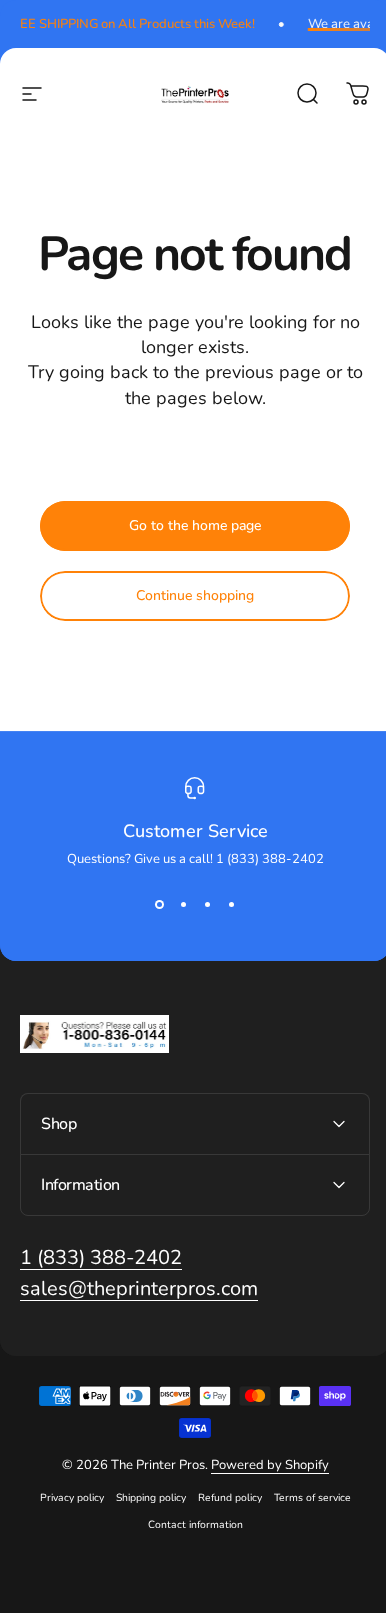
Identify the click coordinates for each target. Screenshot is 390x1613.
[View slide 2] (183, 904)
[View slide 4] (231, 904)
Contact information (187, 1524)
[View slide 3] (207, 904)
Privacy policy (64, 1497)
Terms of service (304, 1497)
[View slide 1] (159, 904)
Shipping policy (143, 1497)
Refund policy (222, 1497)
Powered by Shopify (262, 1465)
